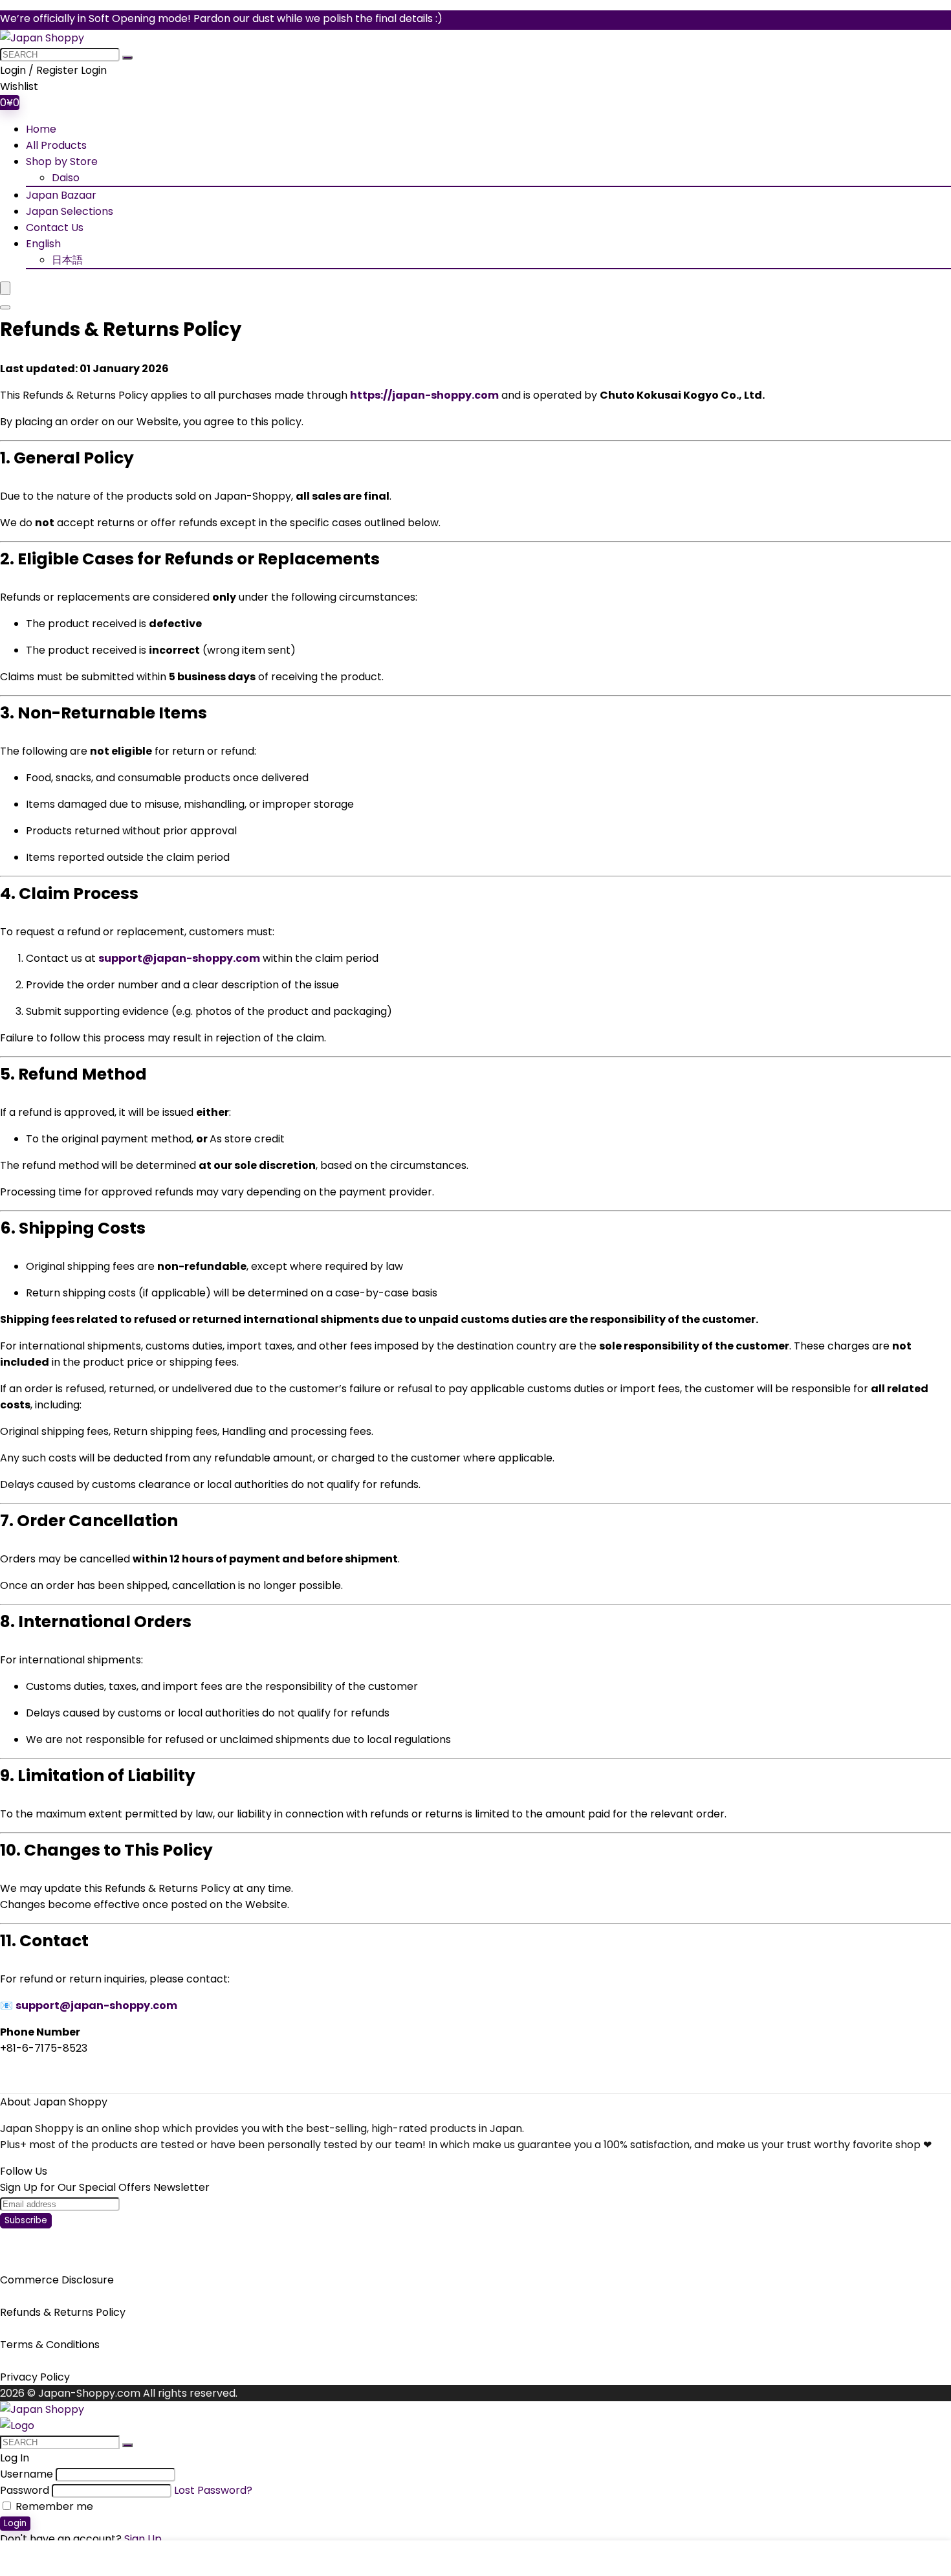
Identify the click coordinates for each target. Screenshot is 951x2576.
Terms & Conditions (50, 2345)
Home (41, 129)
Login (15, 2523)
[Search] (5, 307)
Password (25, 2490)
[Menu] (5, 288)
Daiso (66, 178)
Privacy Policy (35, 2377)
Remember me (53, 2506)
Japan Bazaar (61, 195)
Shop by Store (62, 161)
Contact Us (55, 228)
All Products (56, 145)
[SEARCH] (127, 58)
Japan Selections (70, 211)
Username (27, 2474)
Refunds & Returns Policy (63, 2312)
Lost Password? (213, 2490)
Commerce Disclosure (57, 2280)
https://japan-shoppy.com (424, 395)
